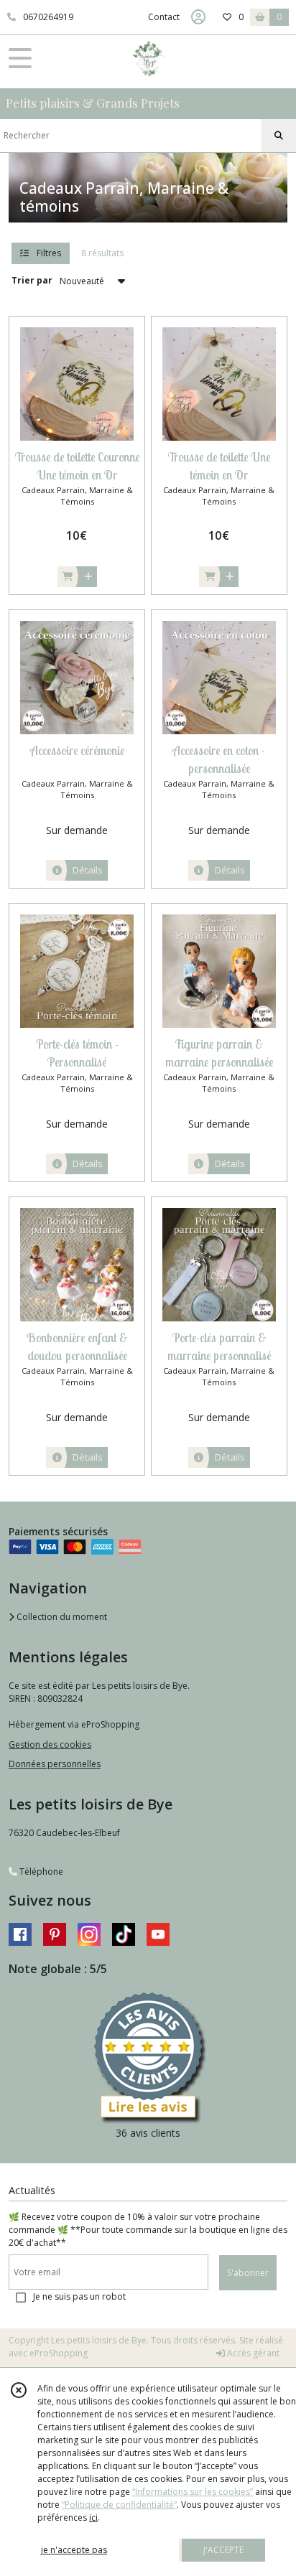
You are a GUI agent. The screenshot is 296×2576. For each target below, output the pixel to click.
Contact (164, 17)
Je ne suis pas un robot (79, 2296)
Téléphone (40, 1872)
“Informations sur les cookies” (193, 2492)
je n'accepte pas (74, 2550)
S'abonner (248, 2273)
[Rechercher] (279, 136)
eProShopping (59, 2353)
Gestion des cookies (50, 1744)
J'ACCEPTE (223, 2550)
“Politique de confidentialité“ (119, 2505)
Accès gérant (252, 2353)
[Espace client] (198, 17)
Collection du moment (61, 1617)
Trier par (32, 280)
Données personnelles (55, 1764)
